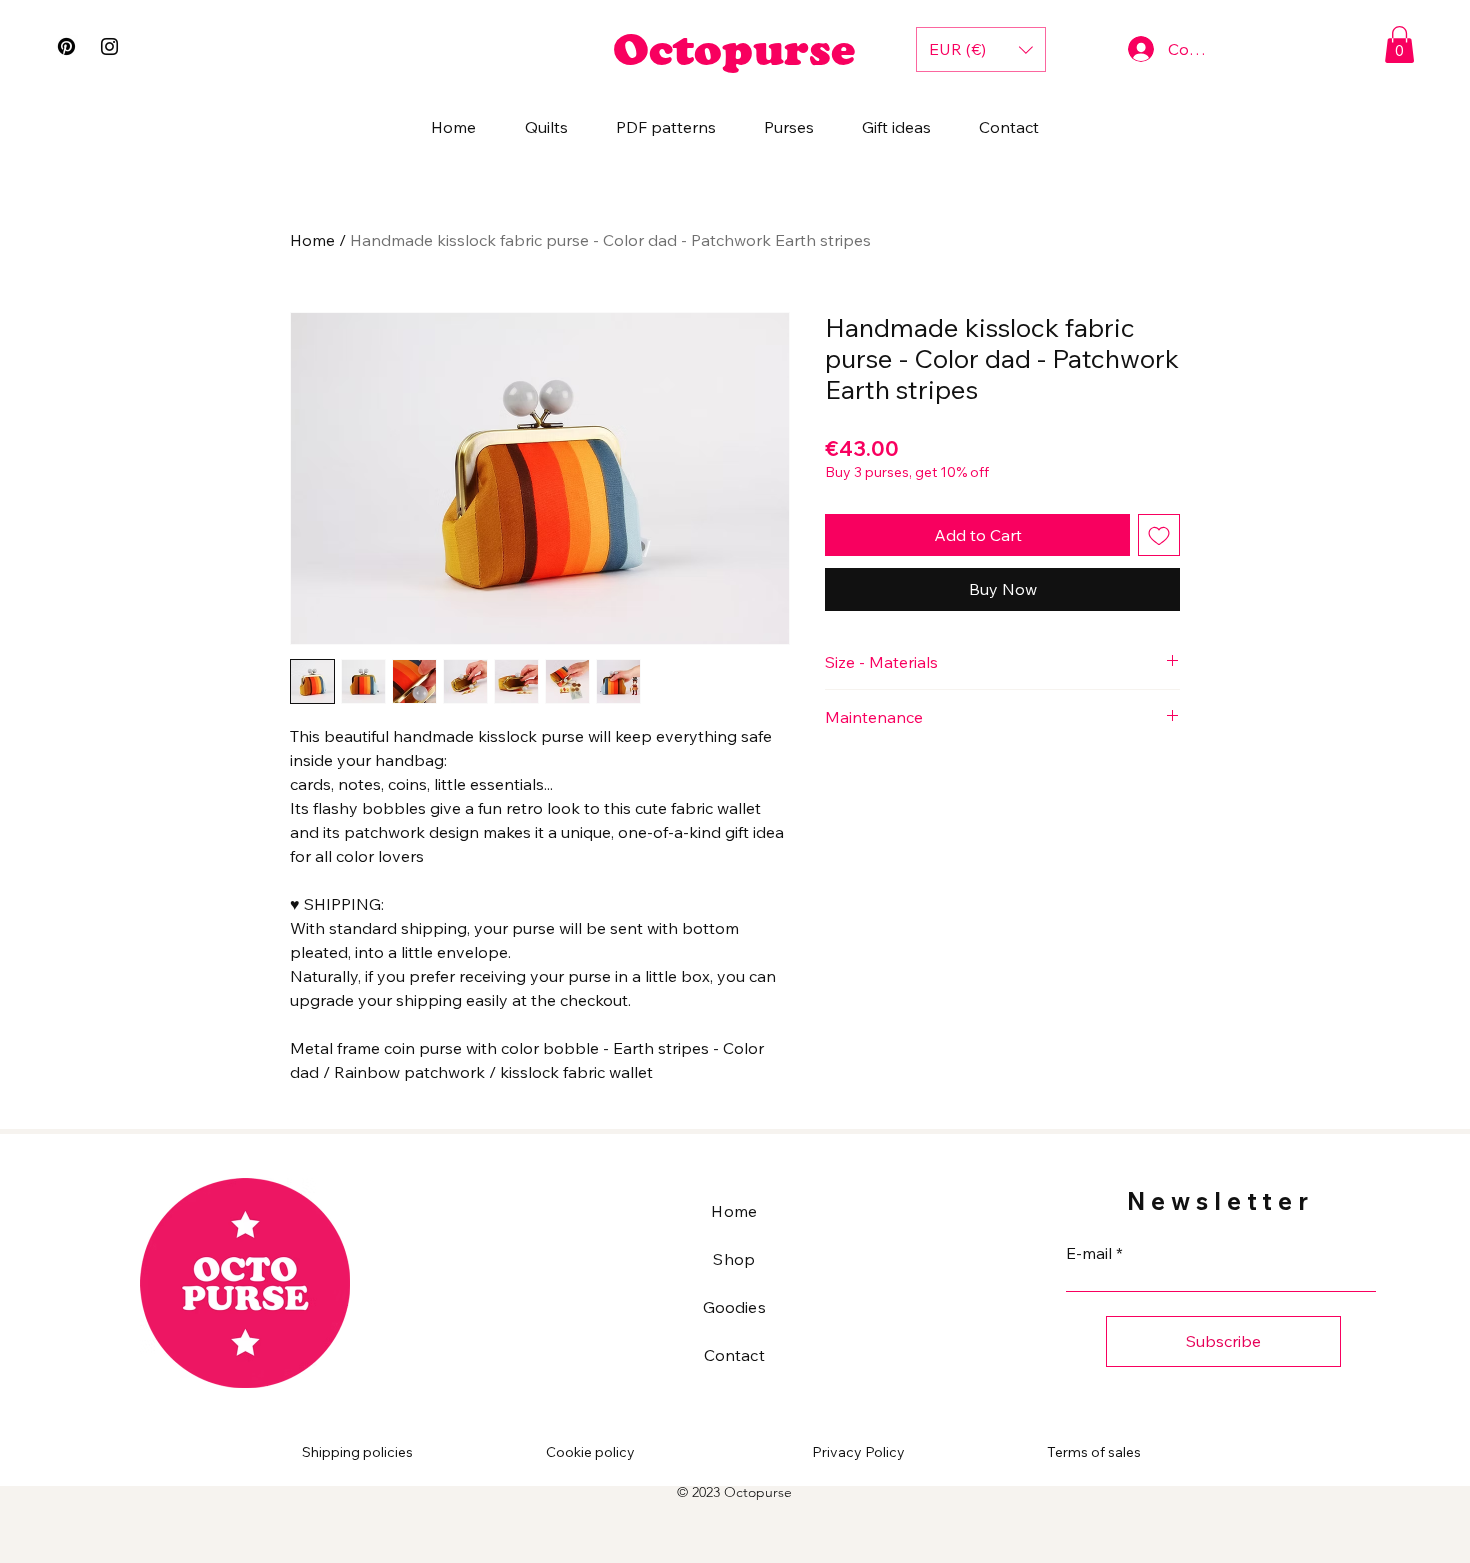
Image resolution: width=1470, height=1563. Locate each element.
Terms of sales (1094, 1452)
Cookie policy (590, 1452)
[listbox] (981, 49)
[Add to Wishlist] (1159, 535)
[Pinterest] (66, 46)
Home (312, 240)
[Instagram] (109, 46)
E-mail (1089, 1253)
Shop (734, 1259)
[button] (1399, 44)
